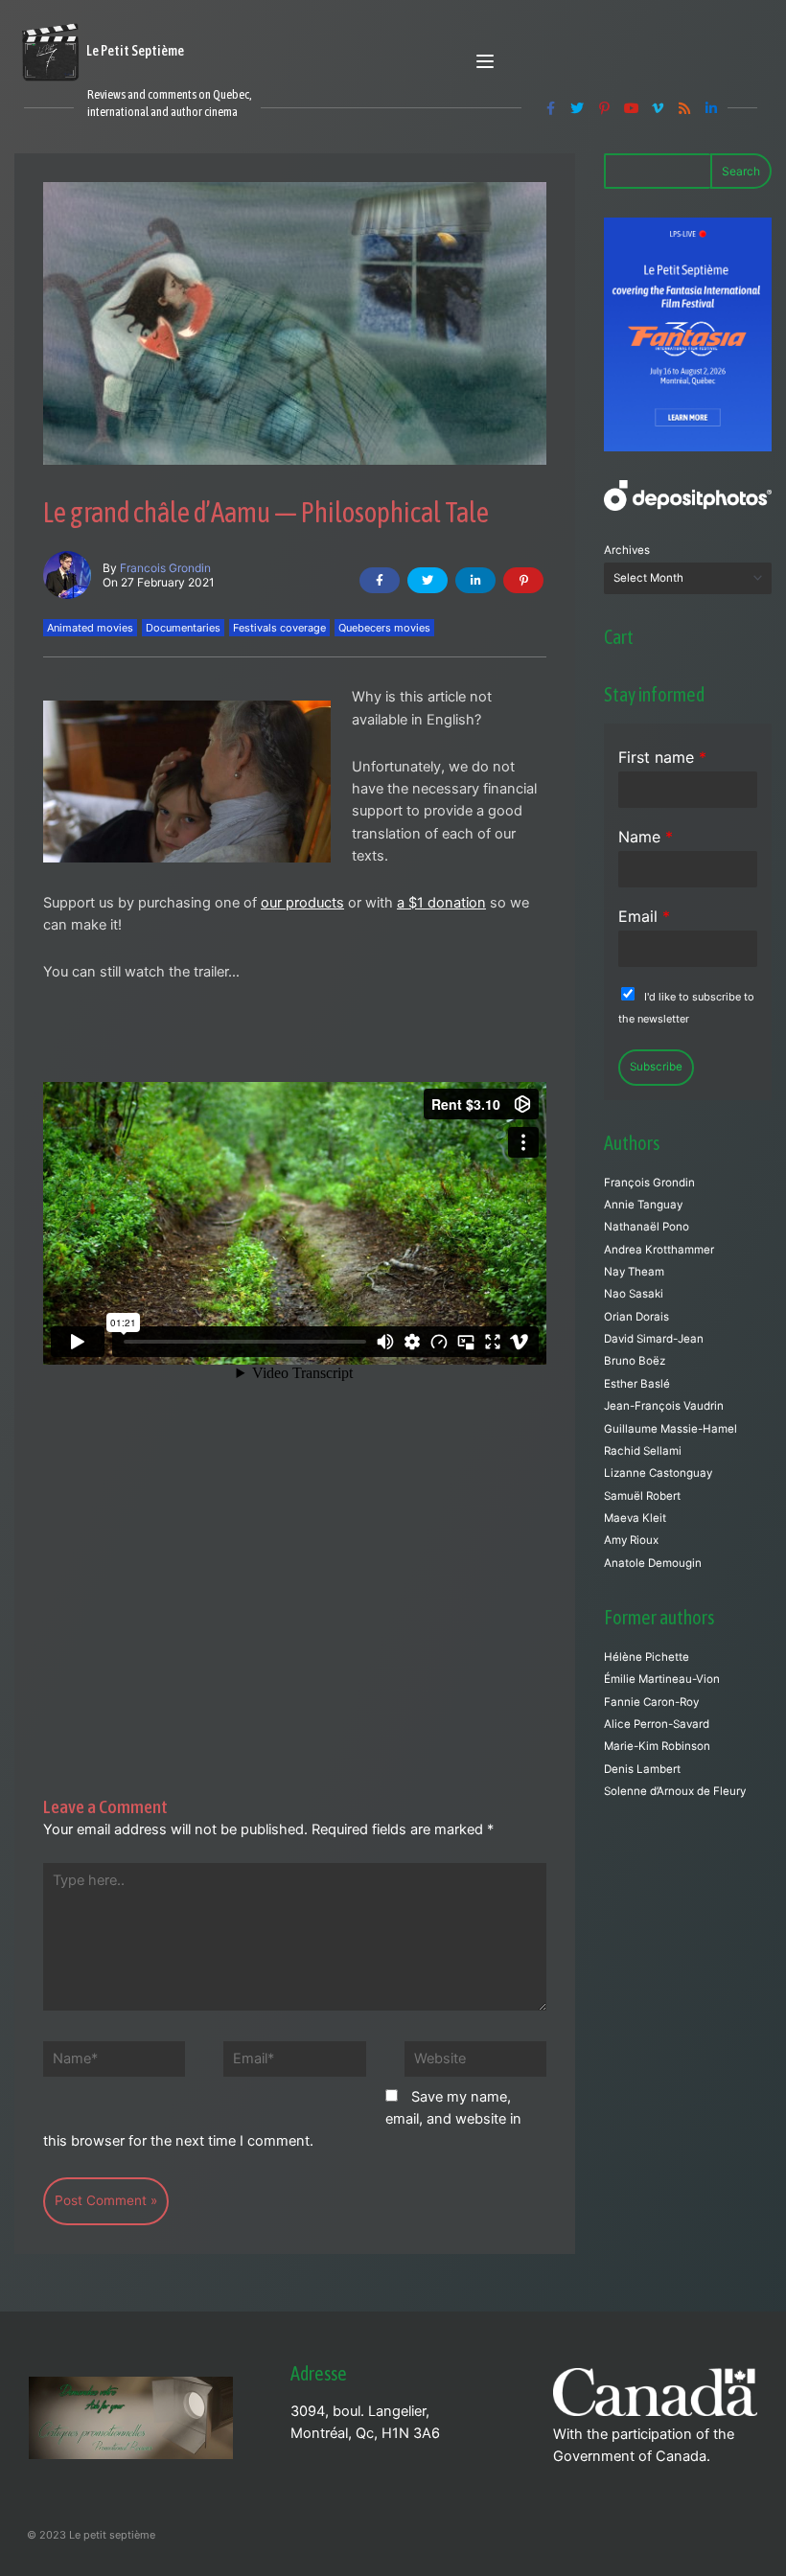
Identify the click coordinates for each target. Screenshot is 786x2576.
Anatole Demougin (653, 1563)
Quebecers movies (384, 628)
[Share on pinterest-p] (523, 580)
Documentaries (183, 628)
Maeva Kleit (635, 1518)
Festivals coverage (279, 628)
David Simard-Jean (654, 1339)
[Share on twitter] (428, 580)
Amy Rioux (631, 1540)
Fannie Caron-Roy (651, 1702)
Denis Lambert (642, 1769)
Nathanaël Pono (647, 1227)
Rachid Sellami (643, 1451)
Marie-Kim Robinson (657, 1746)
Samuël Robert (642, 1496)
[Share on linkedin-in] (475, 580)
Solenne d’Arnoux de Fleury (675, 1791)
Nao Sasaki (634, 1294)
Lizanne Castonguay (658, 1473)
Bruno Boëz (635, 1361)
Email (644, 916)
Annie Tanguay (643, 1205)
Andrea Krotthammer (659, 1250)
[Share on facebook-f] (380, 580)
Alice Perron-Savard (657, 1724)
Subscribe (656, 1067)
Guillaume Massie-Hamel (670, 1429)
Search (741, 171)
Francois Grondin (165, 568)
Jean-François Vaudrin (664, 1406)
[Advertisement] (295, 1556)
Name (646, 837)
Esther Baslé (637, 1384)
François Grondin (649, 1183)
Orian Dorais (636, 1317)
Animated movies (90, 628)
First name (662, 757)
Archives (627, 550)
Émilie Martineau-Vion (662, 1679)
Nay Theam (634, 1272)
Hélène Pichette (647, 1657)
